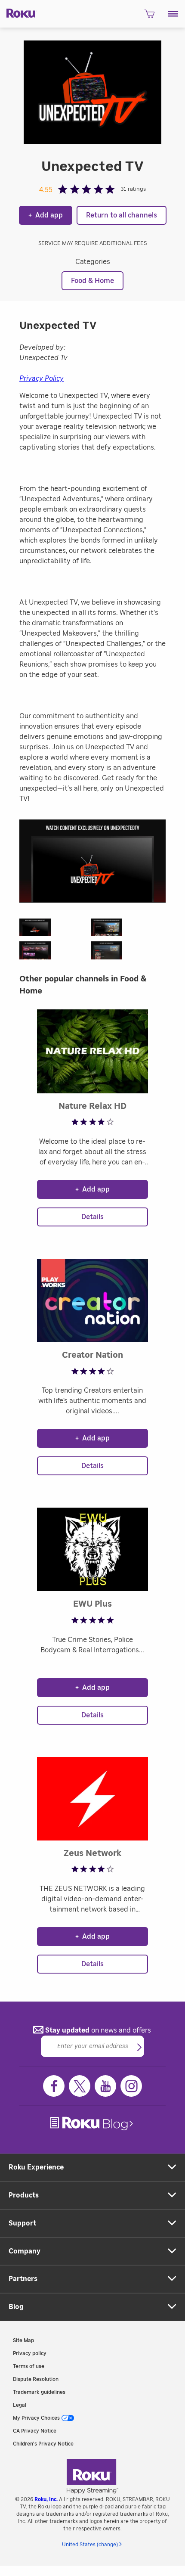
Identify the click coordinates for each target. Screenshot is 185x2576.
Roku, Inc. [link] (46, 2499)
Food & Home (92, 281)
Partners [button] (23, 2279)
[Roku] (18, 12)
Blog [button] (16, 2307)
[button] (173, 14)
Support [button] (22, 2223)
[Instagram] (131, 2086)
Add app (46, 215)
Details (92, 1217)
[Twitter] (80, 2086)
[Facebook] (54, 2086)
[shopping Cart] (150, 16)
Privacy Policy (42, 379)
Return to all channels (122, 215)
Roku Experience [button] (36, 2167)
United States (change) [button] (90, 2545)
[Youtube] (105, 2086)
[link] (92, 2124)
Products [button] (24, 2195)
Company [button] (25, 2251)
